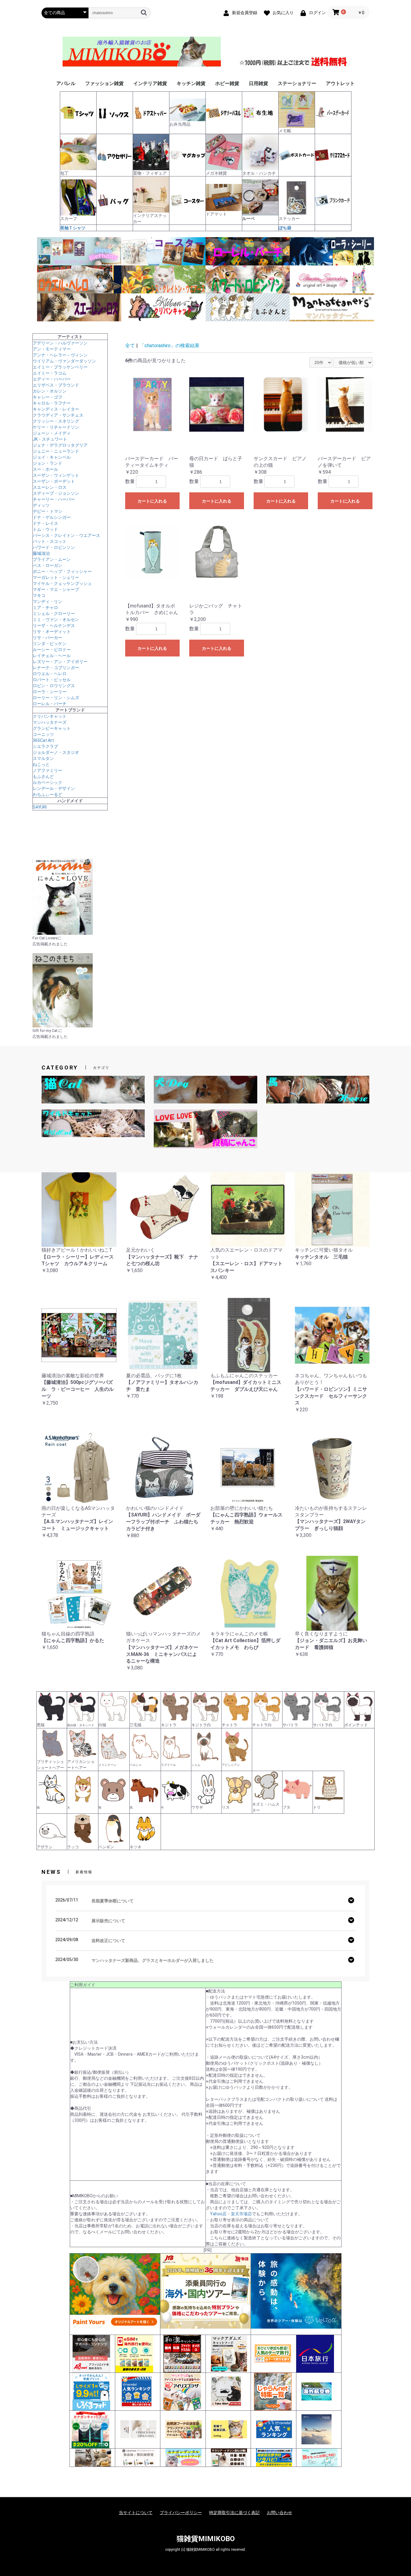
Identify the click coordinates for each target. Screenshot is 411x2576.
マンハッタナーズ (50, 722)
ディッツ (41, 505)
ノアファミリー (48, 770)
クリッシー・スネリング (56, 421)
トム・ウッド (45, 529)
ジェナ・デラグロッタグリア (60, 445)
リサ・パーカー (48, 638)
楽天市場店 (241, 2214)
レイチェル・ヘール (52, 656)
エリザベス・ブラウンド (56, 385)
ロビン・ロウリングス (54, 686)
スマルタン (43, 758)
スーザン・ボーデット (54, 481)
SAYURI (40, 807)
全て (130, 346)
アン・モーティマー (52, 349)
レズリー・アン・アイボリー (60, 662)
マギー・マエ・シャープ (56, 589)
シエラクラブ (45, 746)
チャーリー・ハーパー (54, 499)
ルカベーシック (48, 782)
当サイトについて (136, 2513)
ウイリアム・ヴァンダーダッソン (64, 361)
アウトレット (340, 83)
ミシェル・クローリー (54, 613)
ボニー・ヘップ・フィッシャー (62, 571)
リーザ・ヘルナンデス (54, 626)
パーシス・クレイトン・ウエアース (66, 535)
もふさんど (43, 776)
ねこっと (41, 764)
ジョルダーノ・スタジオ (56, 752)
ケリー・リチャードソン (56, 427)
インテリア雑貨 (150, 83)
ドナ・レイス (45, 523)
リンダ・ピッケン (50, 644)
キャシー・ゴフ (48, 397)
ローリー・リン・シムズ (56, 698)
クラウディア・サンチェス (58, 415)
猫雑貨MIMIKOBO (206, 2539)
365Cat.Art (43, 740)
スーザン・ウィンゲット (56, 475)
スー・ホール (45, 469)
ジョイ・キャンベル (52, 457)
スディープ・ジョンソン (56, 493)
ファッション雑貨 (104, 83)
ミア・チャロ (45, 607)
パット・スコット (50, 541)
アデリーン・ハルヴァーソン (60, 343)
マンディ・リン (48, 601)
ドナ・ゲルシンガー (52, 517)
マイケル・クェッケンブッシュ (62, 583)
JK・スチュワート (50, 439)
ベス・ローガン (48, 565)
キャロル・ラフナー (52, 403)
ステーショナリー (297, 83)
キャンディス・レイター (56, 409)
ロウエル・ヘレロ (50, 674)
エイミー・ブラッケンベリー (60, 367)
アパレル (66, 83)
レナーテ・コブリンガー (56, 668)
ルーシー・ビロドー (52, 650)
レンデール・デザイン (54, 788)
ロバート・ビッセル (52, 680)
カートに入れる (152, 501)
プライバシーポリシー (181, 2513)
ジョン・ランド (48, 463)
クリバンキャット (50, 716)
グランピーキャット (52, 728)
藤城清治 (41, 553)
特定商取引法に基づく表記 (234, 2513)
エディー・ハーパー (52, 379)
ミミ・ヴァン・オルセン (56, 620)
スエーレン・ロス (50, 487)
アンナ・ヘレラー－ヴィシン (60, 355)
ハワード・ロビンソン (54, 547)
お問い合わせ (280, 2513)
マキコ (39, 595)
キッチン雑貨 (191, 83)
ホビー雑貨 (227, 83)
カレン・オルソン (50, 391)
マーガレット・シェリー (56, 577)
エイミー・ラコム (50, 373)
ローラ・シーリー (50, 692)
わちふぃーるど (48, 794)
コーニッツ (43, 734)
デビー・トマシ (48, 511)
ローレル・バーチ (50, 704)
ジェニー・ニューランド (56, 451)
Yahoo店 (218, 2214)
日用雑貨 (258, 83)
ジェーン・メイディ (52, 433)
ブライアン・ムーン (52, 559)
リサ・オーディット (52, 632)
